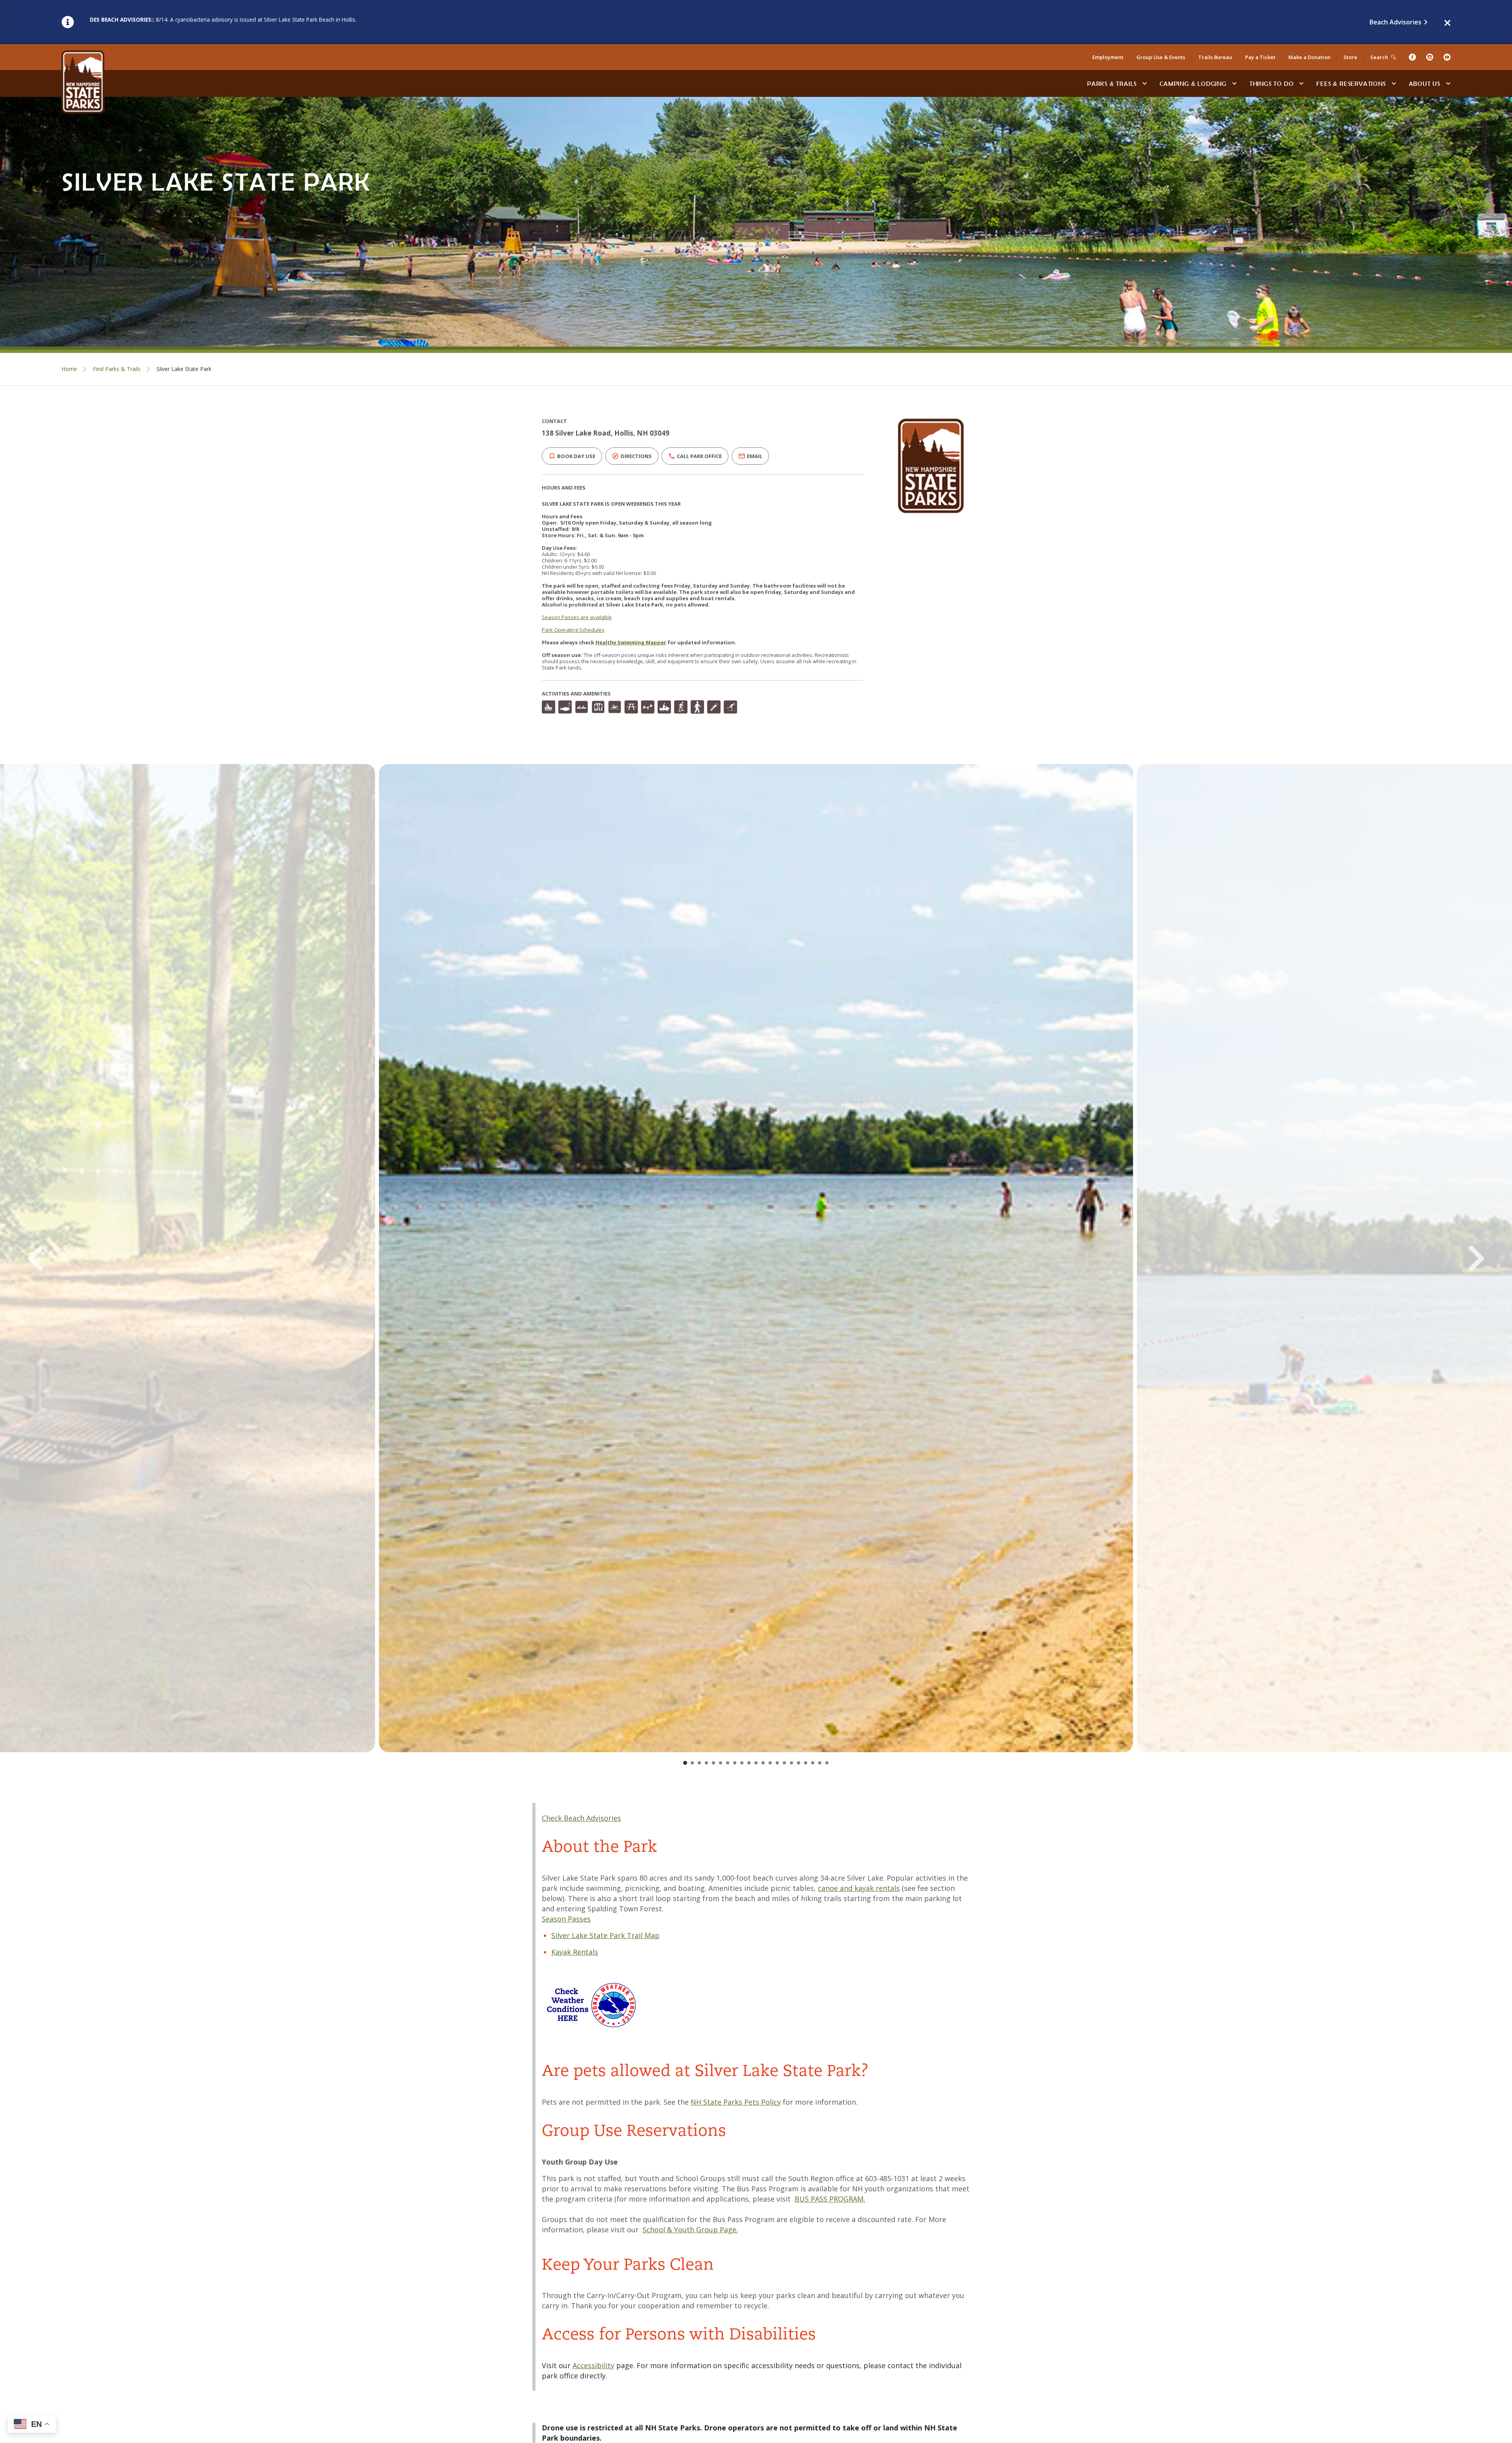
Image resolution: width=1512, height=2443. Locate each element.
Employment (1108, 57)
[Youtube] (1447, 57)
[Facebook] (1412, 57)
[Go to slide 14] (777, 1763)
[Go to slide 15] (784, 1763)
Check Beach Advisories (581, 1818)
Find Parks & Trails (117, 369)
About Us (1425, 83)
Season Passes (566, 1919)
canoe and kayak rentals (859, 1888)
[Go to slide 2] (692, 1763)
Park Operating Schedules (573, 630)
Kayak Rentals (575, 1952)
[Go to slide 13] (770, 1763)
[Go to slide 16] (791, 1763)
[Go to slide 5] (713, 1763)
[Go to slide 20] (820, 1763)
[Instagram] (1430, 57)
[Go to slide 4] (706, 1763)
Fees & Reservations (1351, 83)
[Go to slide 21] (827, 1763)
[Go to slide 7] (728, 1763)
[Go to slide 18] (806, 1763)
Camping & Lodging (1193, 83)
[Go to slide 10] (749, 1763)
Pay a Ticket (1260, 57)
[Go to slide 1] (685, 1763)
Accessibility (593, 2365)
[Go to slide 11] (756, 1763)
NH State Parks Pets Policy (736, 2102)
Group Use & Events (1161, 57)
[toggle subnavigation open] (1145, 83)
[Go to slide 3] (699, 1763)
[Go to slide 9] (742, 1763)
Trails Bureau (1215, 57)
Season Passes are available (577, 617)
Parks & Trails (1112, 83)
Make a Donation (1309, 57)
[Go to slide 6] (721, 1763)
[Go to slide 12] (763, 1763)
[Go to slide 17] (799, 1763)
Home (69, 369)
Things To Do (1272, 83)
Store (1350, 57)
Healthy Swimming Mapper (631, 642)
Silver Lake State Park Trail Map (605, 1935)
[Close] (1447, 22)
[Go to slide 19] (813, 1763)
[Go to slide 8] (735, 1763)
